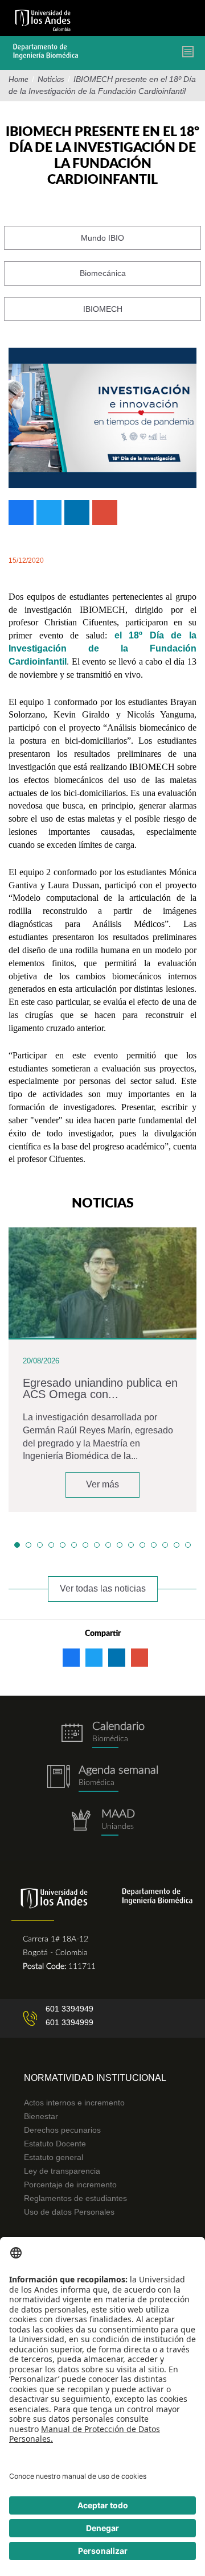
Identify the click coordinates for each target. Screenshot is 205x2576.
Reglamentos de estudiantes (75, 2198)
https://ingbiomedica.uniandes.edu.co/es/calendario (102, 1735)
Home (19, 80)
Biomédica (97, 1783)
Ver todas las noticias (103, 1588)
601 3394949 (69, 2009)
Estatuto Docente (55, 2144)
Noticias (51, 80)
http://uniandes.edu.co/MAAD (102, 1822)
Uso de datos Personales (69, 2212)
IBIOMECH (103, 309)
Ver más (102, 1484)
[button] (17, 1545)
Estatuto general (54, 2157)
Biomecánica (103, 273)
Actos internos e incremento (74, 2103)
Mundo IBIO (102, 238)
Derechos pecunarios (62, 2130)
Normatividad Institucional (95, 2078)
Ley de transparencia (62, 2171)
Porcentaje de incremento (70, 2185)
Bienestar (41, 2116)
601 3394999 (69, 2022)
